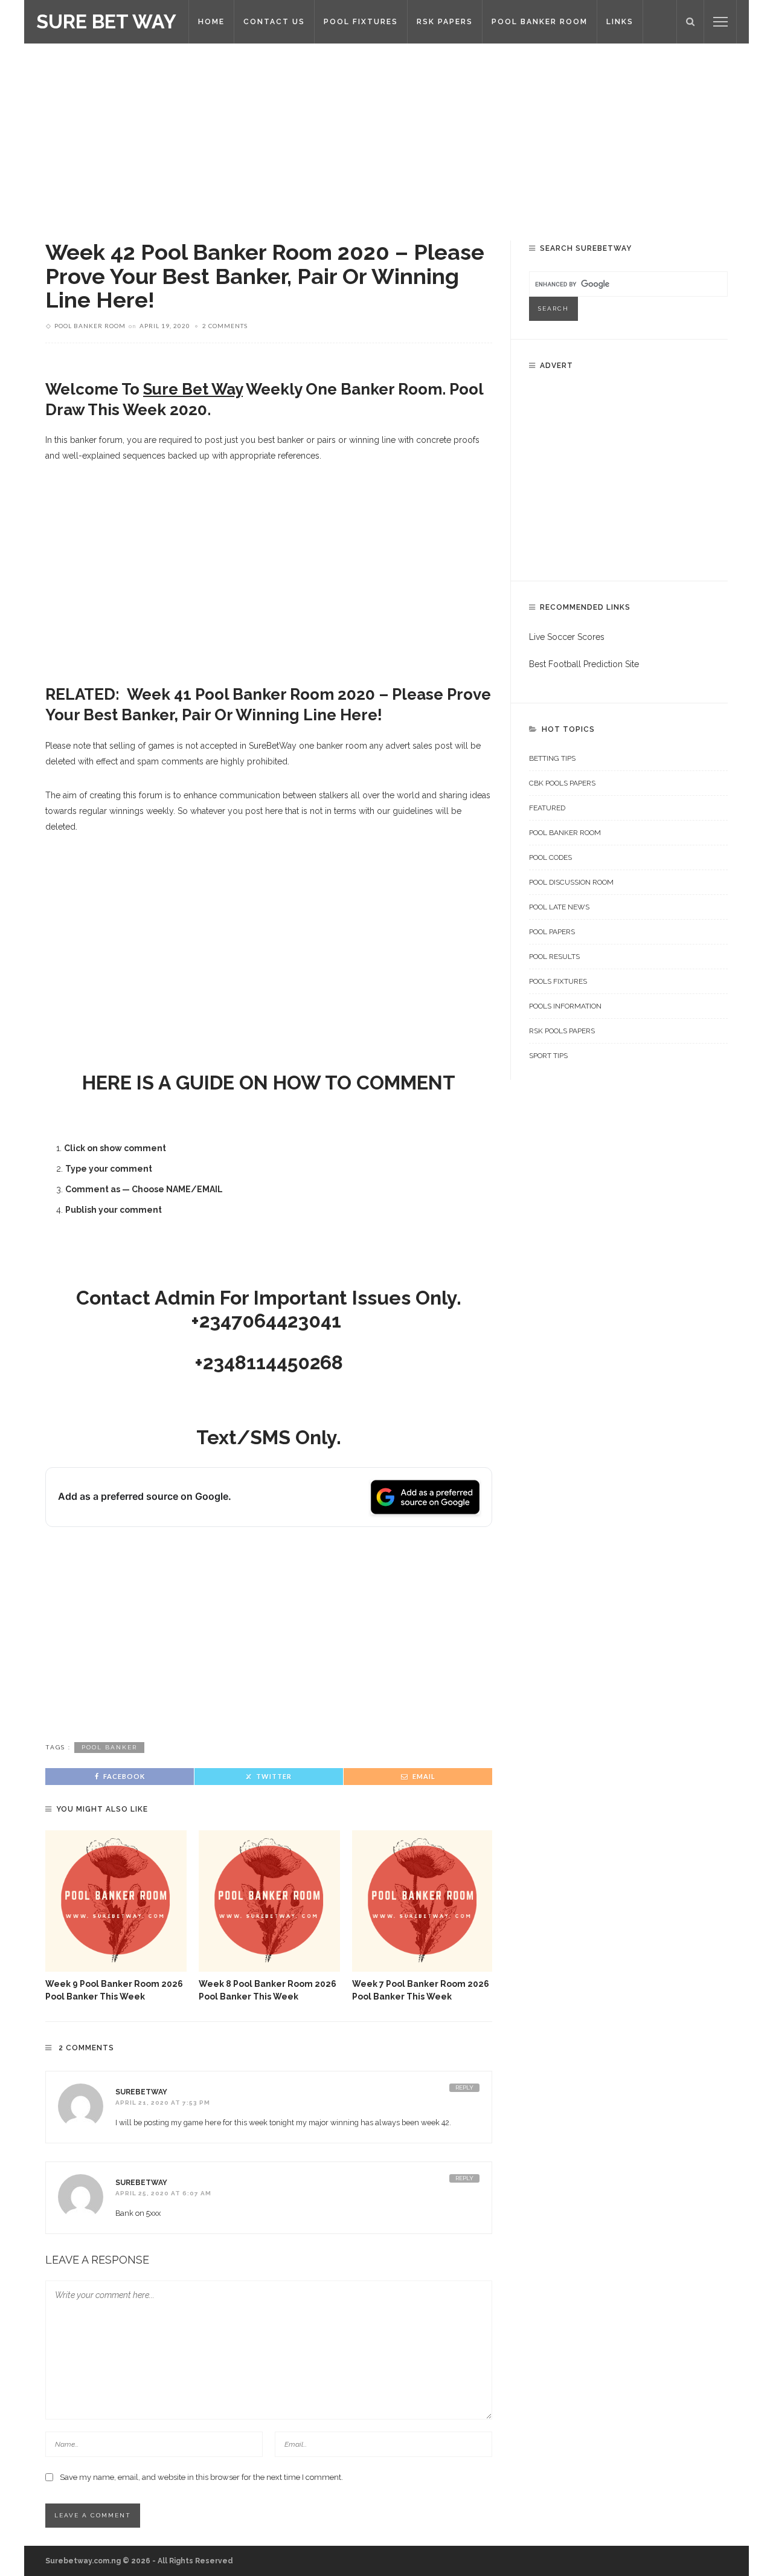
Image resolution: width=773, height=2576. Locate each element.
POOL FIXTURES (361, 22)
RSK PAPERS (445, 22)
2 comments (225, 326)
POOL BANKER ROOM (540, 22)
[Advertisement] (386, 133)
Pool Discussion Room (571, 882)
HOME (211, 22)
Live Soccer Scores (567, 637)
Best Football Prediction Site (584, 664)
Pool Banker (109, 1747)
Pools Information (565, 1006)
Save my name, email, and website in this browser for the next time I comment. (201, 2477)
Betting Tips (552, 758)
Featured (547, 808)
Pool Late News (559, 907)
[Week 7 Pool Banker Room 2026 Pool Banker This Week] (423, 1901)
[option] (116, 1916)
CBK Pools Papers (562, 783)
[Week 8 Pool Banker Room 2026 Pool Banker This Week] (269, 1901)
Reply (464, 2087)
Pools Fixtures (558, 981)
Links (620, 22)
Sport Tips (548, 1056)
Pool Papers (552, 932)
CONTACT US (274, 22)
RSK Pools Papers (562, 1031)
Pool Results (554, 957)
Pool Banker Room (90, 326)
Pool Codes (550, 857)
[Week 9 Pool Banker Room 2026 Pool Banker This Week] (116, 1901)
